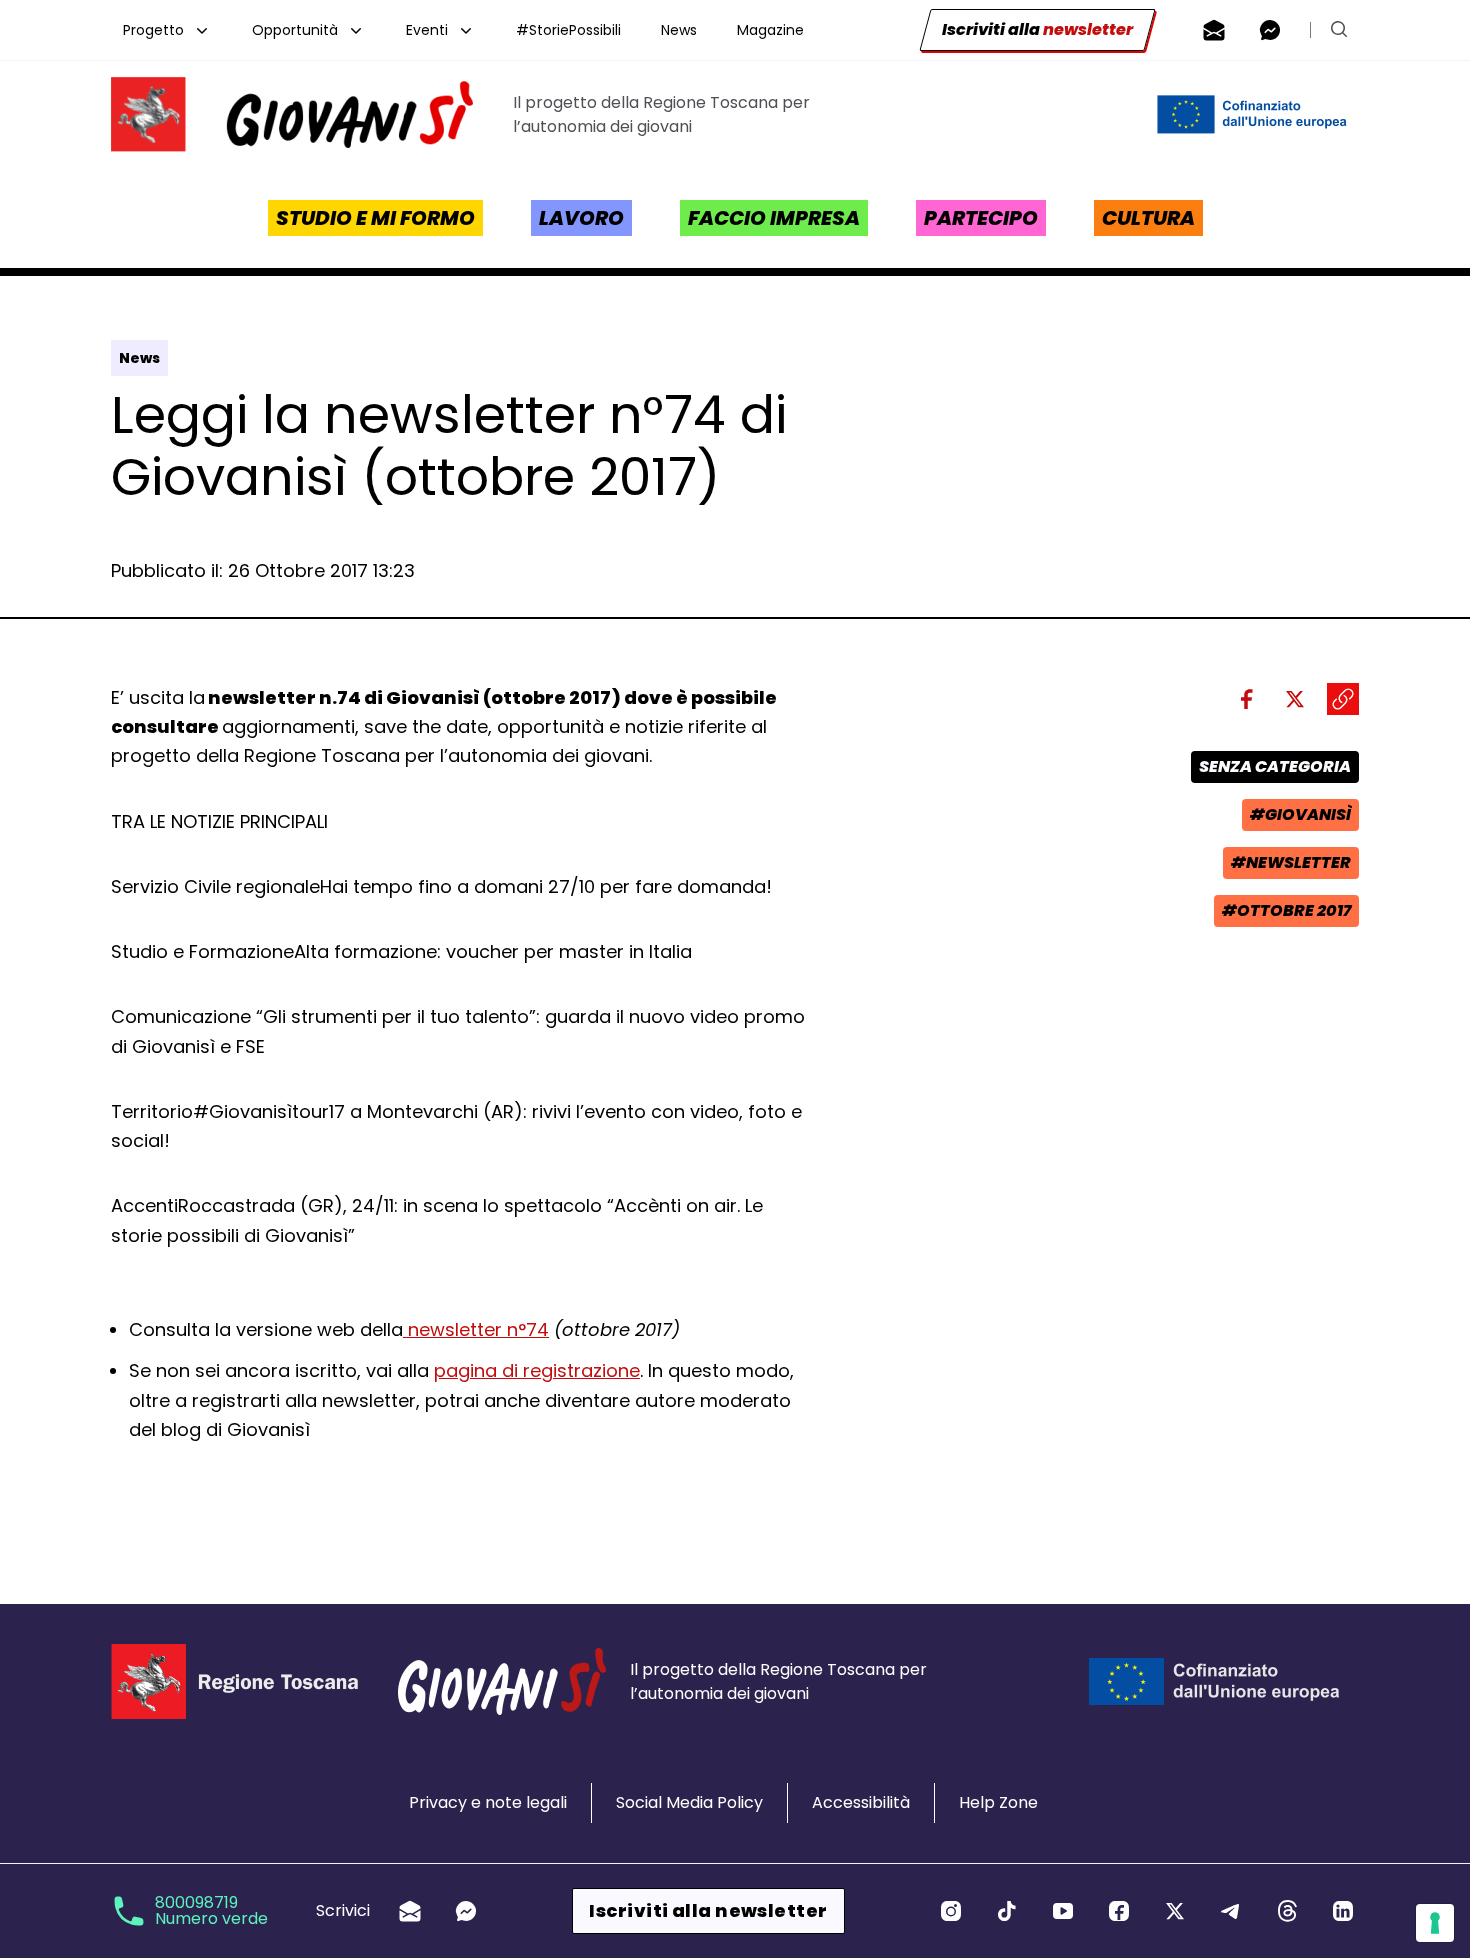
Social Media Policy (689, 1802)
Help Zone (998, 1802)
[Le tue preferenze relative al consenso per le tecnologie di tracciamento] (1435, 1923)
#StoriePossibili (568, 30)
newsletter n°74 (476, 1329)
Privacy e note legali (488, 1802)
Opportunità (295, 30)
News (679, 30)
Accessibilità (861, 1802)
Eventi (427, 30)
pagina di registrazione (537, 1370)
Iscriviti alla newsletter (708, 1910)
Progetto (153, 30)
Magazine (770, 30)
